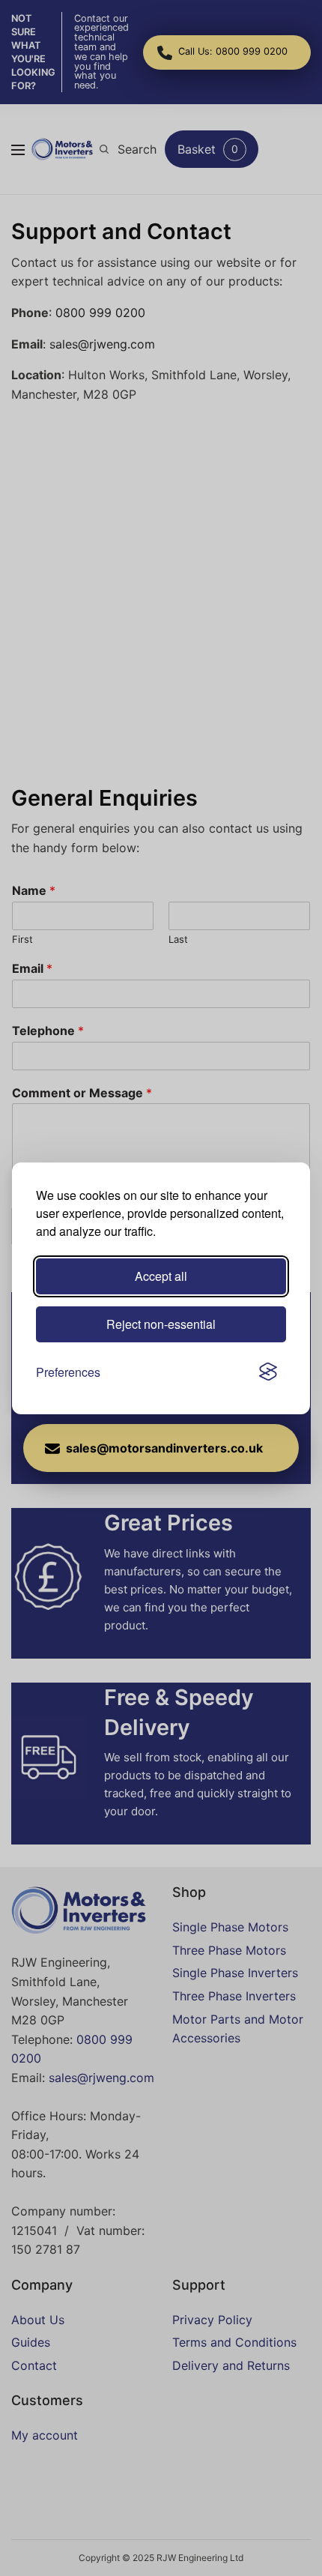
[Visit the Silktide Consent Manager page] (268, 1372)
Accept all (161, 1276)
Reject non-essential (161, 1324)
